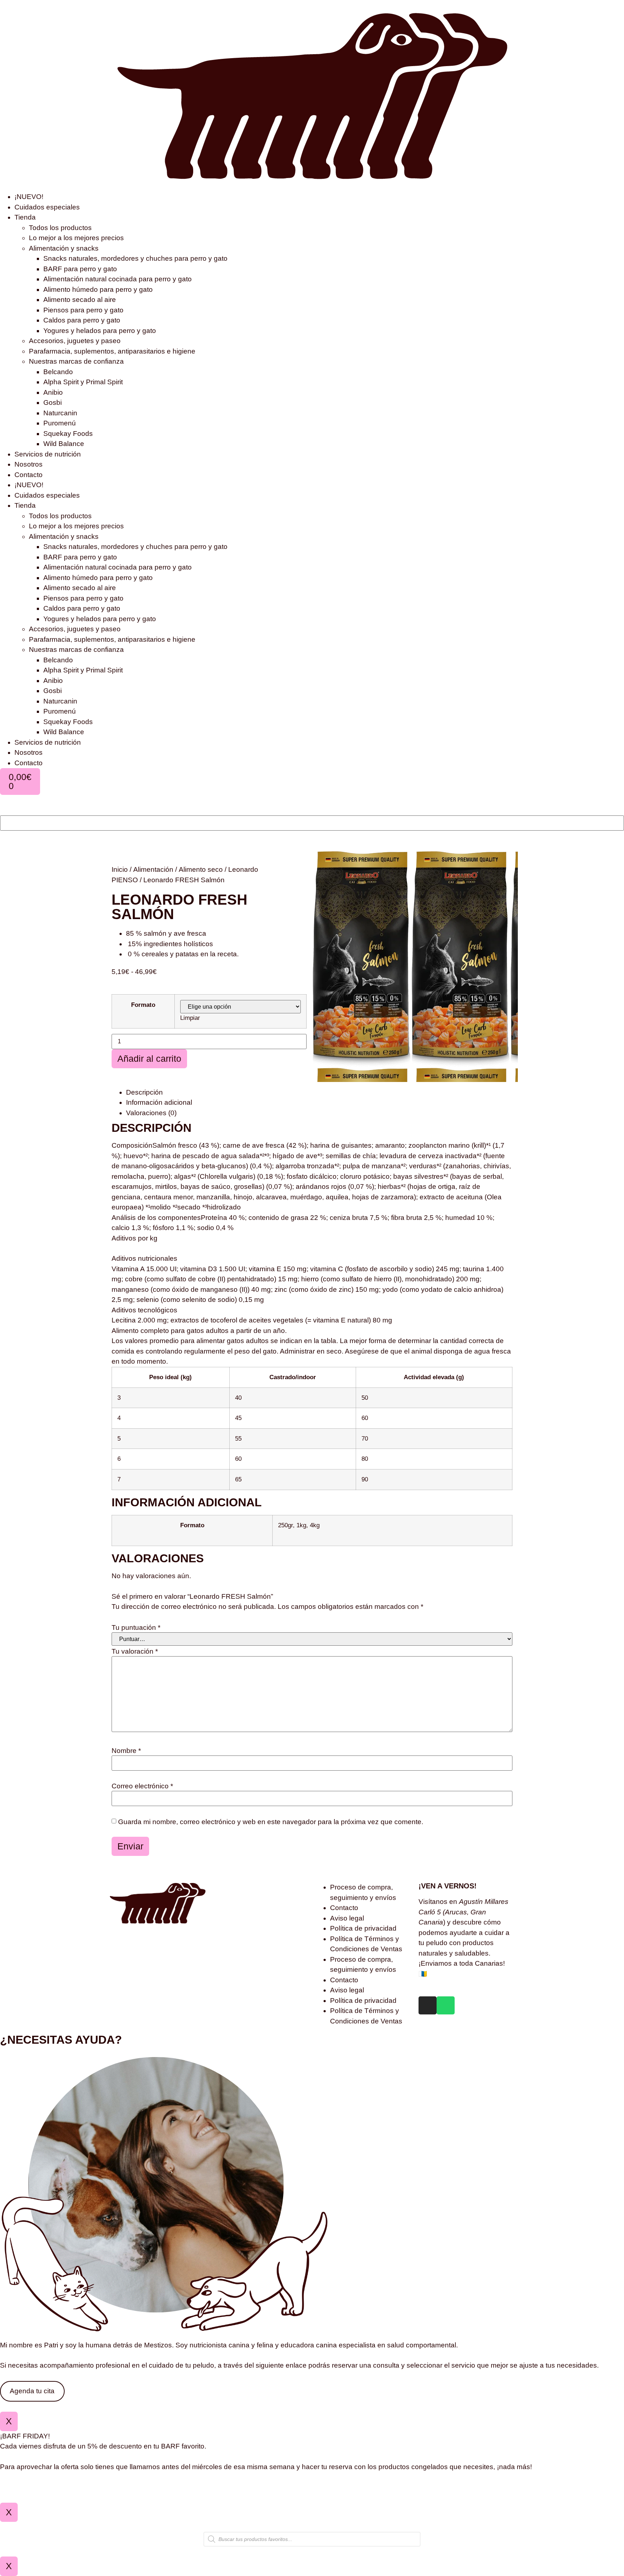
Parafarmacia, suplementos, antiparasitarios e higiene (112, 351)
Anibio (53, 392)
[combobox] (312, 823)
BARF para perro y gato (80, 269)
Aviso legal (347, 1918)
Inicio (120, 869)
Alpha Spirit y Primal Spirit (83, 382)
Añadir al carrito (149, 1058)
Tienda (25, 217)
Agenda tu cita (32, 2391)
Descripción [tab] (144, 1092)
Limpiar (190, 1018)
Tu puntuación (136, 1627)
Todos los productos (60, 228)
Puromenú (60, 423)
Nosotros (29, 464)
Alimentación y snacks (64, 248)
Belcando (58, 372)
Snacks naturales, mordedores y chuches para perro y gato (135, 258)
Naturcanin (60, 413)
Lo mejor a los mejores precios (76, 238)
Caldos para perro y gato (82, 320)
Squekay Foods (68, 434)
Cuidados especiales (47, 207)
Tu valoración (135, 1651)
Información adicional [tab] (159, 1102)
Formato (143, 1005)
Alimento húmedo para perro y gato (98, 289)
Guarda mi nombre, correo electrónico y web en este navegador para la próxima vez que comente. (271, 1822)
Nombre (126, 1751)
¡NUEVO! (29, 197)
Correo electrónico (142, 1786)
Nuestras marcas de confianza (76, 361)
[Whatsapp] (446, 2005)
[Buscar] (3, 811)
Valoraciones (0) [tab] (151, 1113)
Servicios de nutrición (48, 454)
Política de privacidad (363, 1928)
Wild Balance (64, 444)
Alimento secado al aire (80, 300)
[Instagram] (428, 2005)
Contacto (29, 475)
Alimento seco (201, 869)
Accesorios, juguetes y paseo (75, 341)
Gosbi (53, 402)
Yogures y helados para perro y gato (100, 331)
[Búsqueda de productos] (312, 2539)
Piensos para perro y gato (83, 310)
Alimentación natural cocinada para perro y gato (118, 279)
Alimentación (153, 869)
